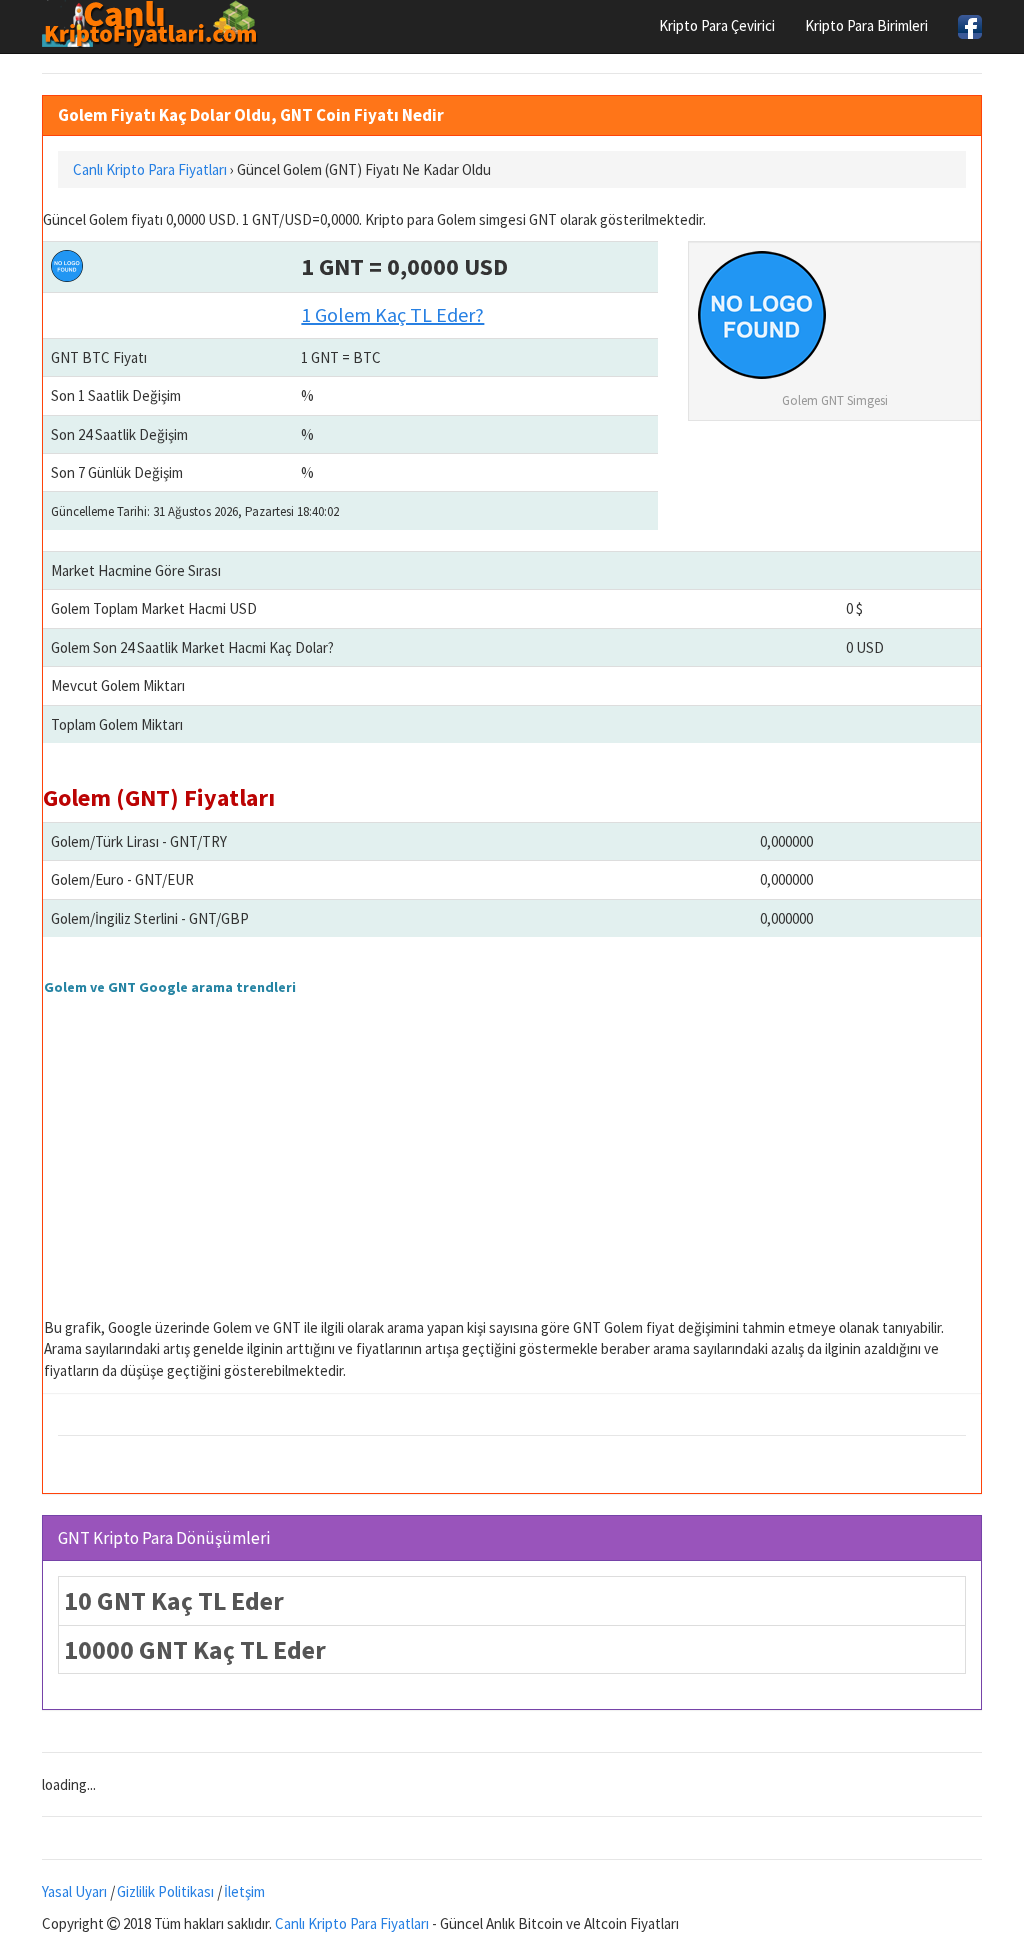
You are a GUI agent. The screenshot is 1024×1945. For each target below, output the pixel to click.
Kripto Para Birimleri (866, 25)
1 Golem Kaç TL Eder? (392, 314)
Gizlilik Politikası (165, 1891)
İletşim (244, 1891)
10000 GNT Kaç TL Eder (195, 1649)
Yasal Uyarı (74, 1891)
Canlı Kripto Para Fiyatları (352, 1923)
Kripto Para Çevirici (717, 25)
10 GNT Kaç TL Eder (174, 1600)
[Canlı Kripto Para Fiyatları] (155, 24)
